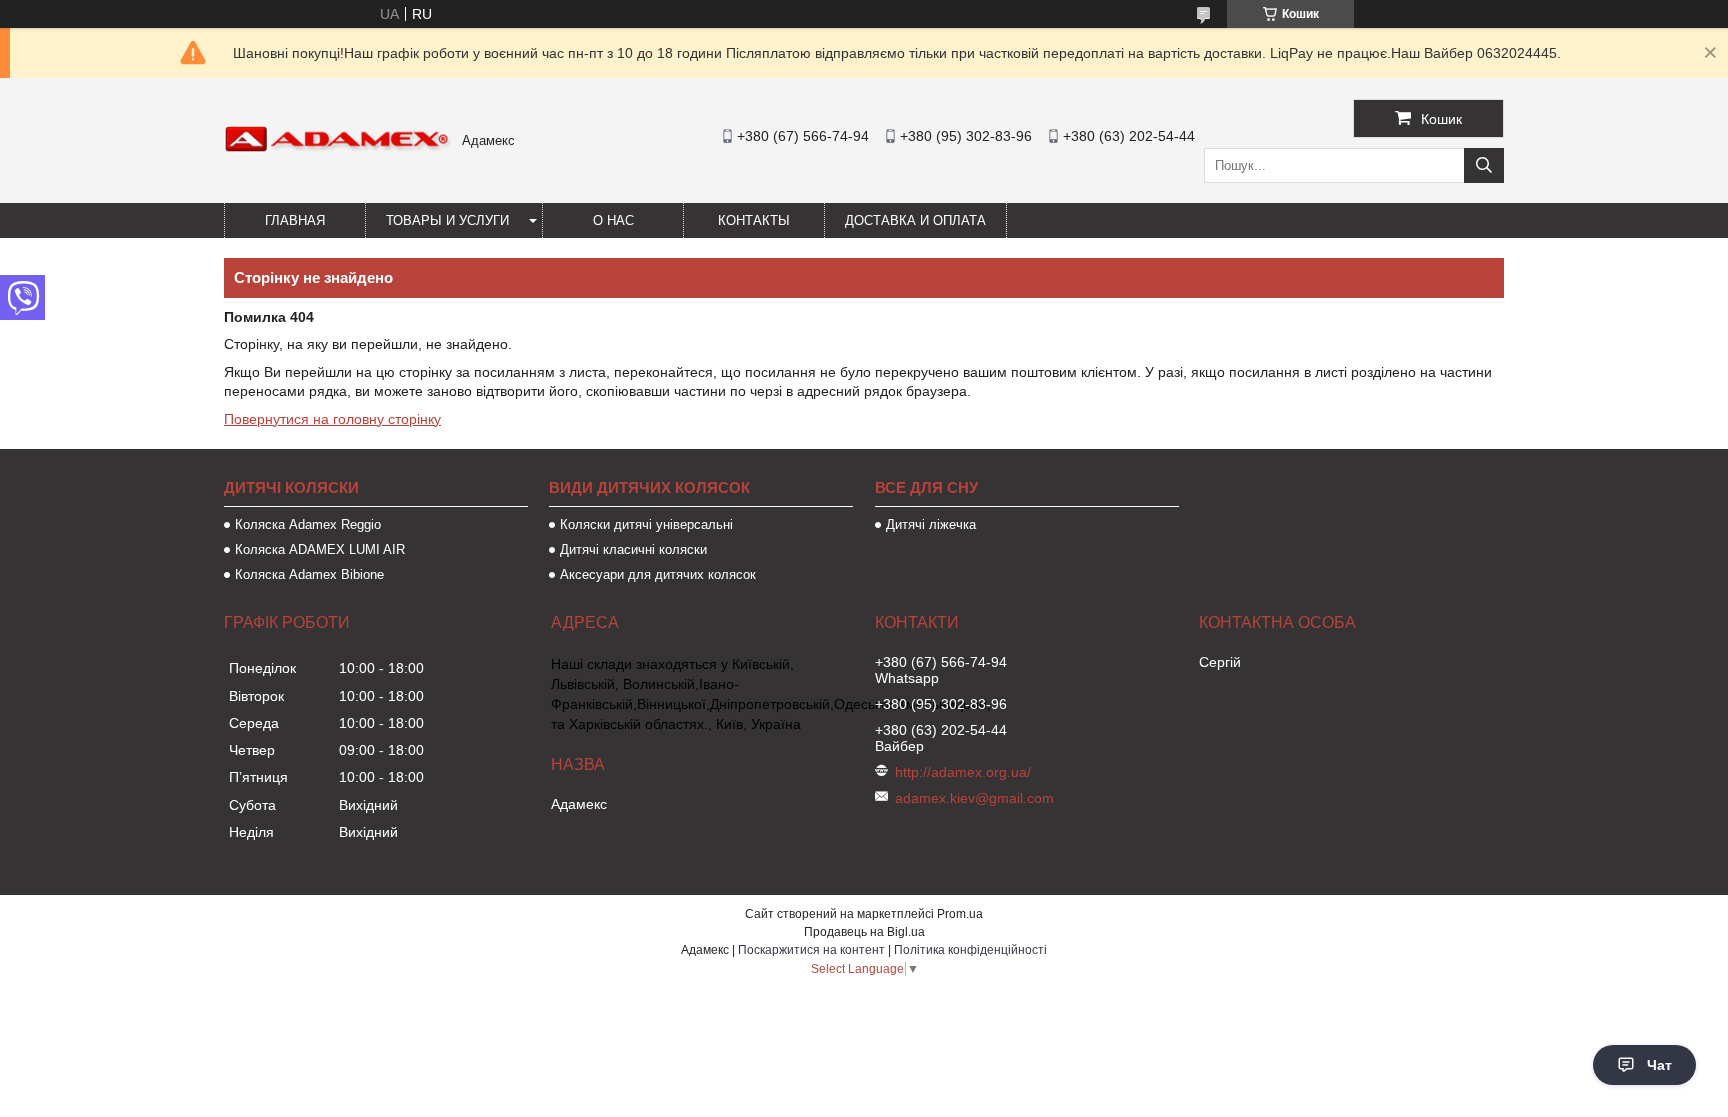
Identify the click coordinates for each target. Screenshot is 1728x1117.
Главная (295, 220)
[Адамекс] (338, 148)
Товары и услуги (447, 220)
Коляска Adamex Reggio (308, 524)
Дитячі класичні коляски (633, 549)
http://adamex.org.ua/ (963, 772)
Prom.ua (960, 914)
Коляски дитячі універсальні (646, 524)
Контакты (754, 220)
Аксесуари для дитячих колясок (658, 574)
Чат (1659, 1065)
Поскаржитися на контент (811, 950)
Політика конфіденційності (970, 950)
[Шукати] (1484, 165)
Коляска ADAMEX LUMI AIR (320, 549)
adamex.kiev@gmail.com (974, 798)
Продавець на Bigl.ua (864, 932)
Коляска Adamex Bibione (309, 574)
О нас (613, 220)
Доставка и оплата (915, 220)
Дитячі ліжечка (931, 524)
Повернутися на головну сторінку (332, 419)
